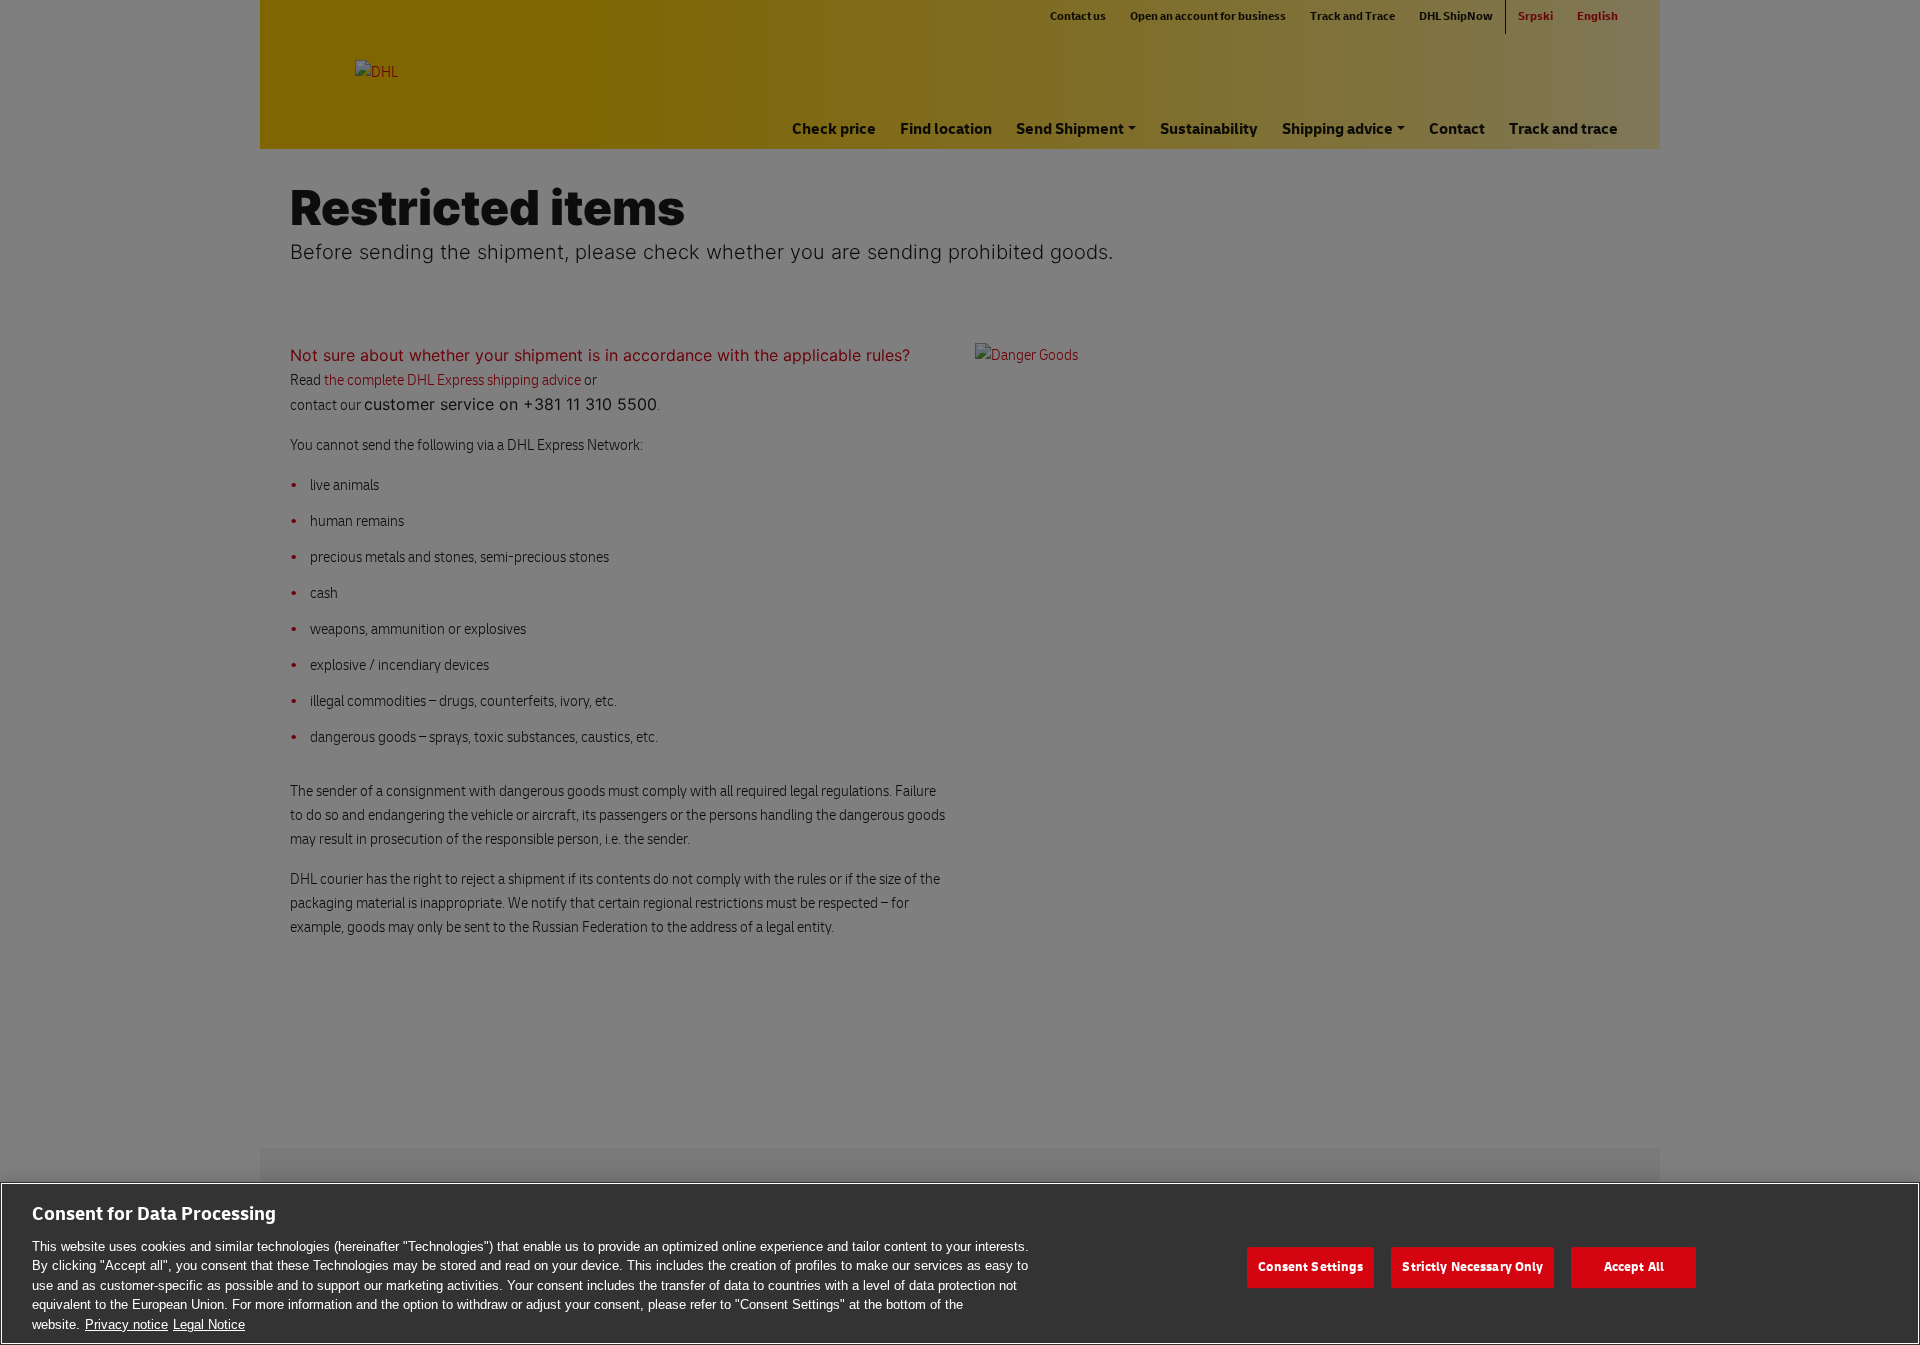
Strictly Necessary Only (1472, 1267)
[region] (960, 1263)
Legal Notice (209, 1324)
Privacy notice (126, 1324)
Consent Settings (1310, 1267)
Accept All (1634, 1267)
